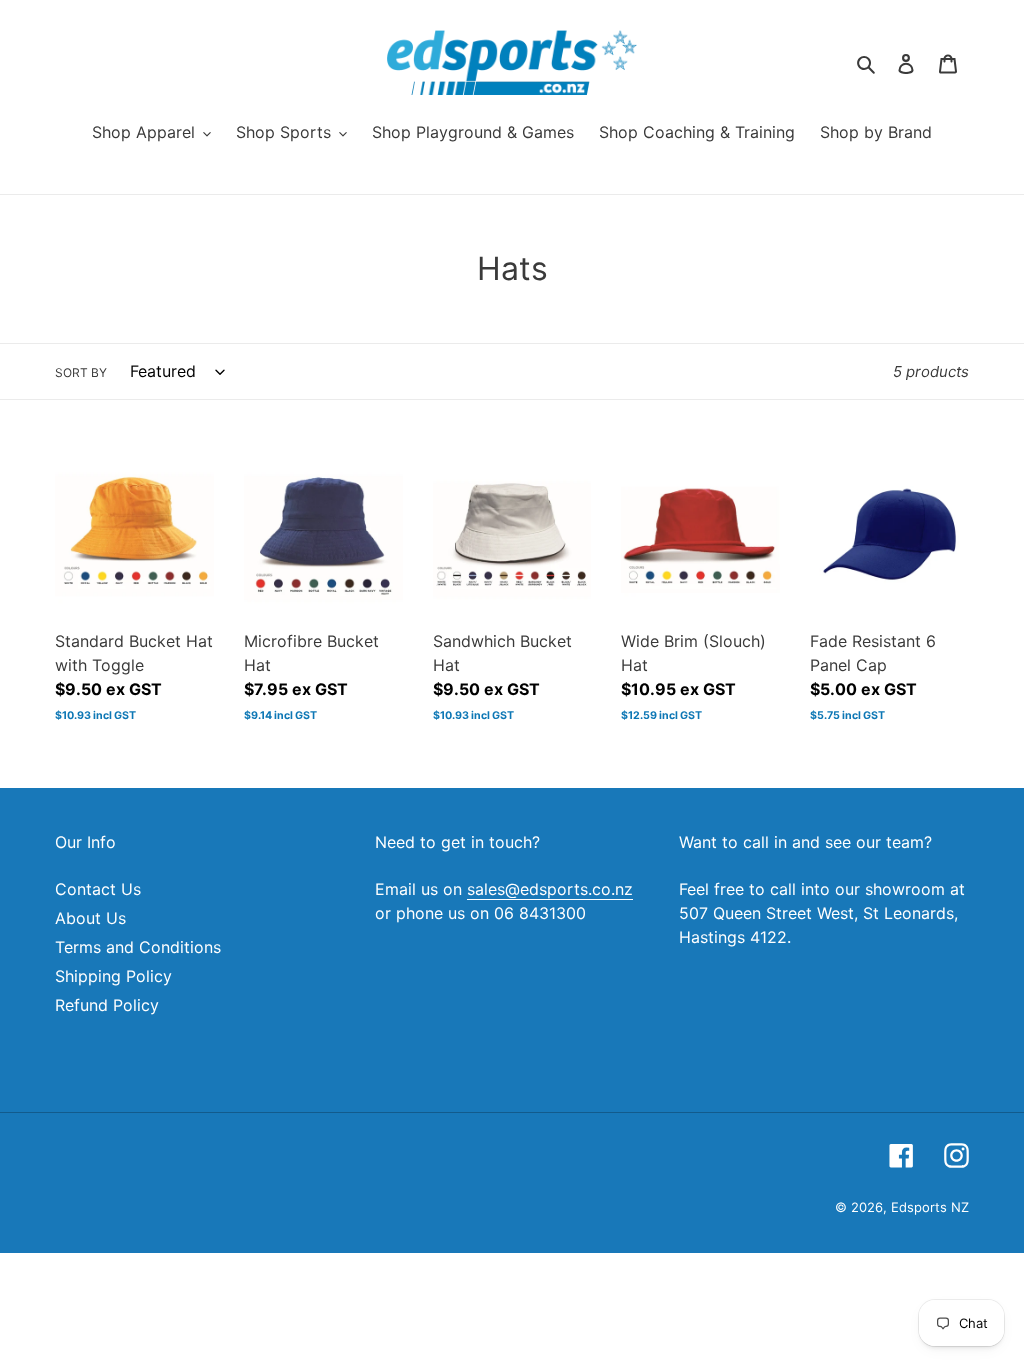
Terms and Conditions (138, 947)
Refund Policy (107, 1005)
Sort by (81, 372)
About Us (90, 918)
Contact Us (98, 889)
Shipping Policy (113, 976)
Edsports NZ (930, 1207)
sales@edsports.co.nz (550, 889)
